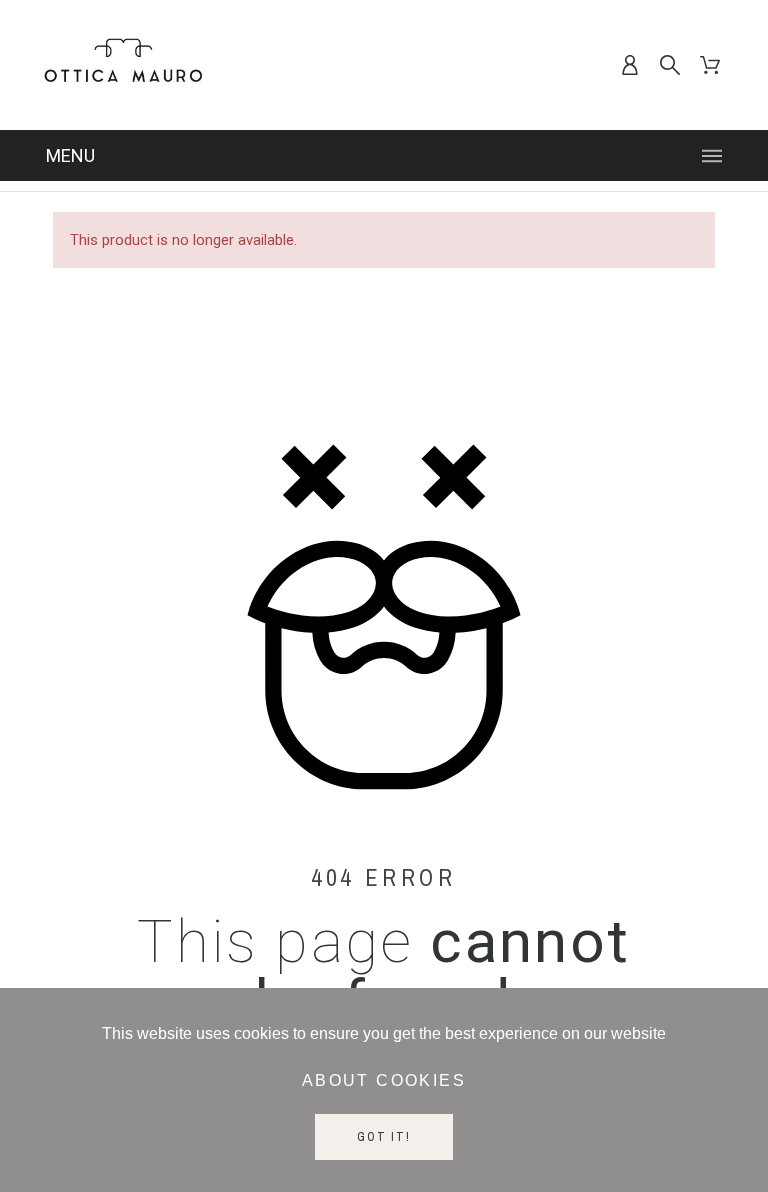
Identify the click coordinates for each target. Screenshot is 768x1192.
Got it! (384, 1137)
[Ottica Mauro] (123, 65)
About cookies (384, 1080)
